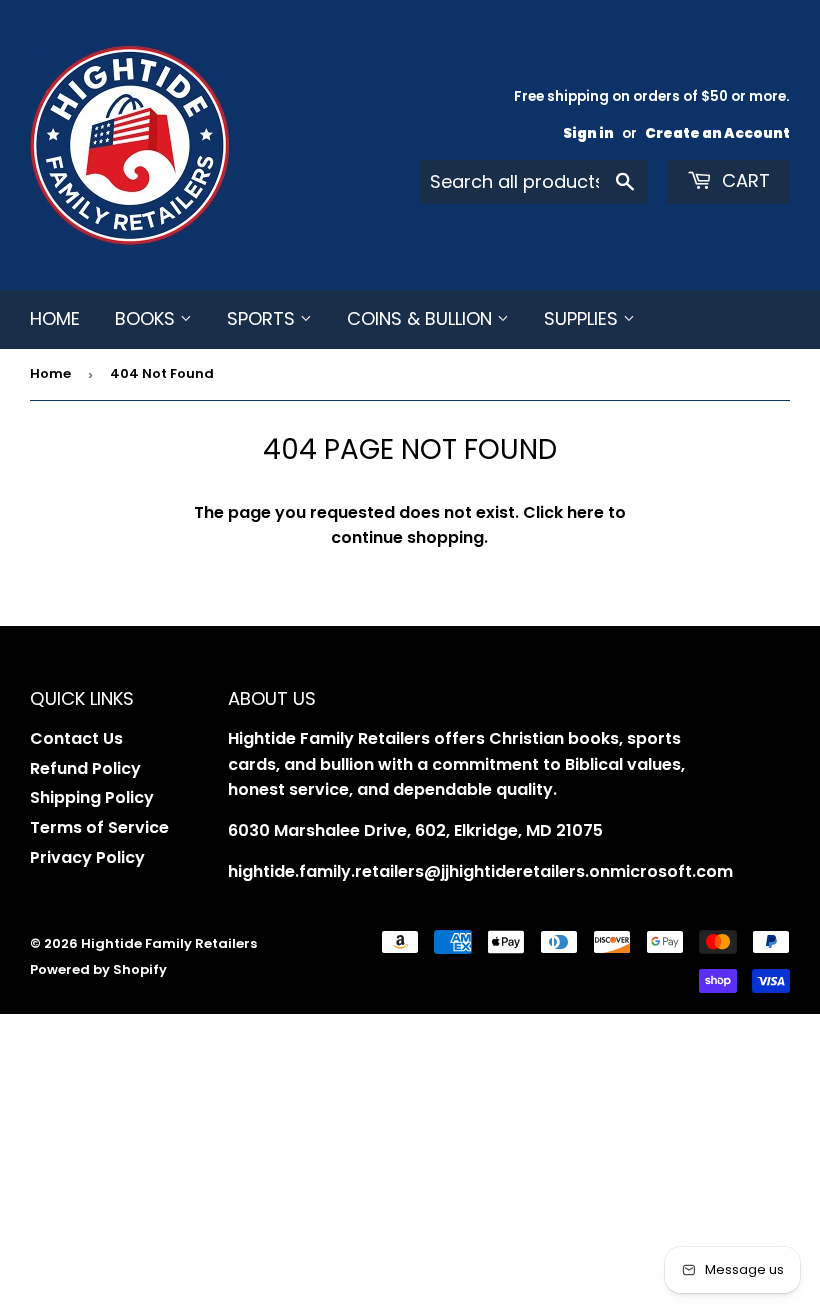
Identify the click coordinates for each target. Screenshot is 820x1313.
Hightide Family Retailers (169, 943)
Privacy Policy (87, 857)
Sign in (588, 133)
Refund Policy (85, 768)
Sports (263, 318)
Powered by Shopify (98, 969)
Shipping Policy (92, 797)
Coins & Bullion (422, 318)
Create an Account (717, 133)
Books (147, 318)
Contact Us (76, 738)
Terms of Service (99, 827)
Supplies (583, 318)
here (585, 512)
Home (55, 318)
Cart (743, 180)
